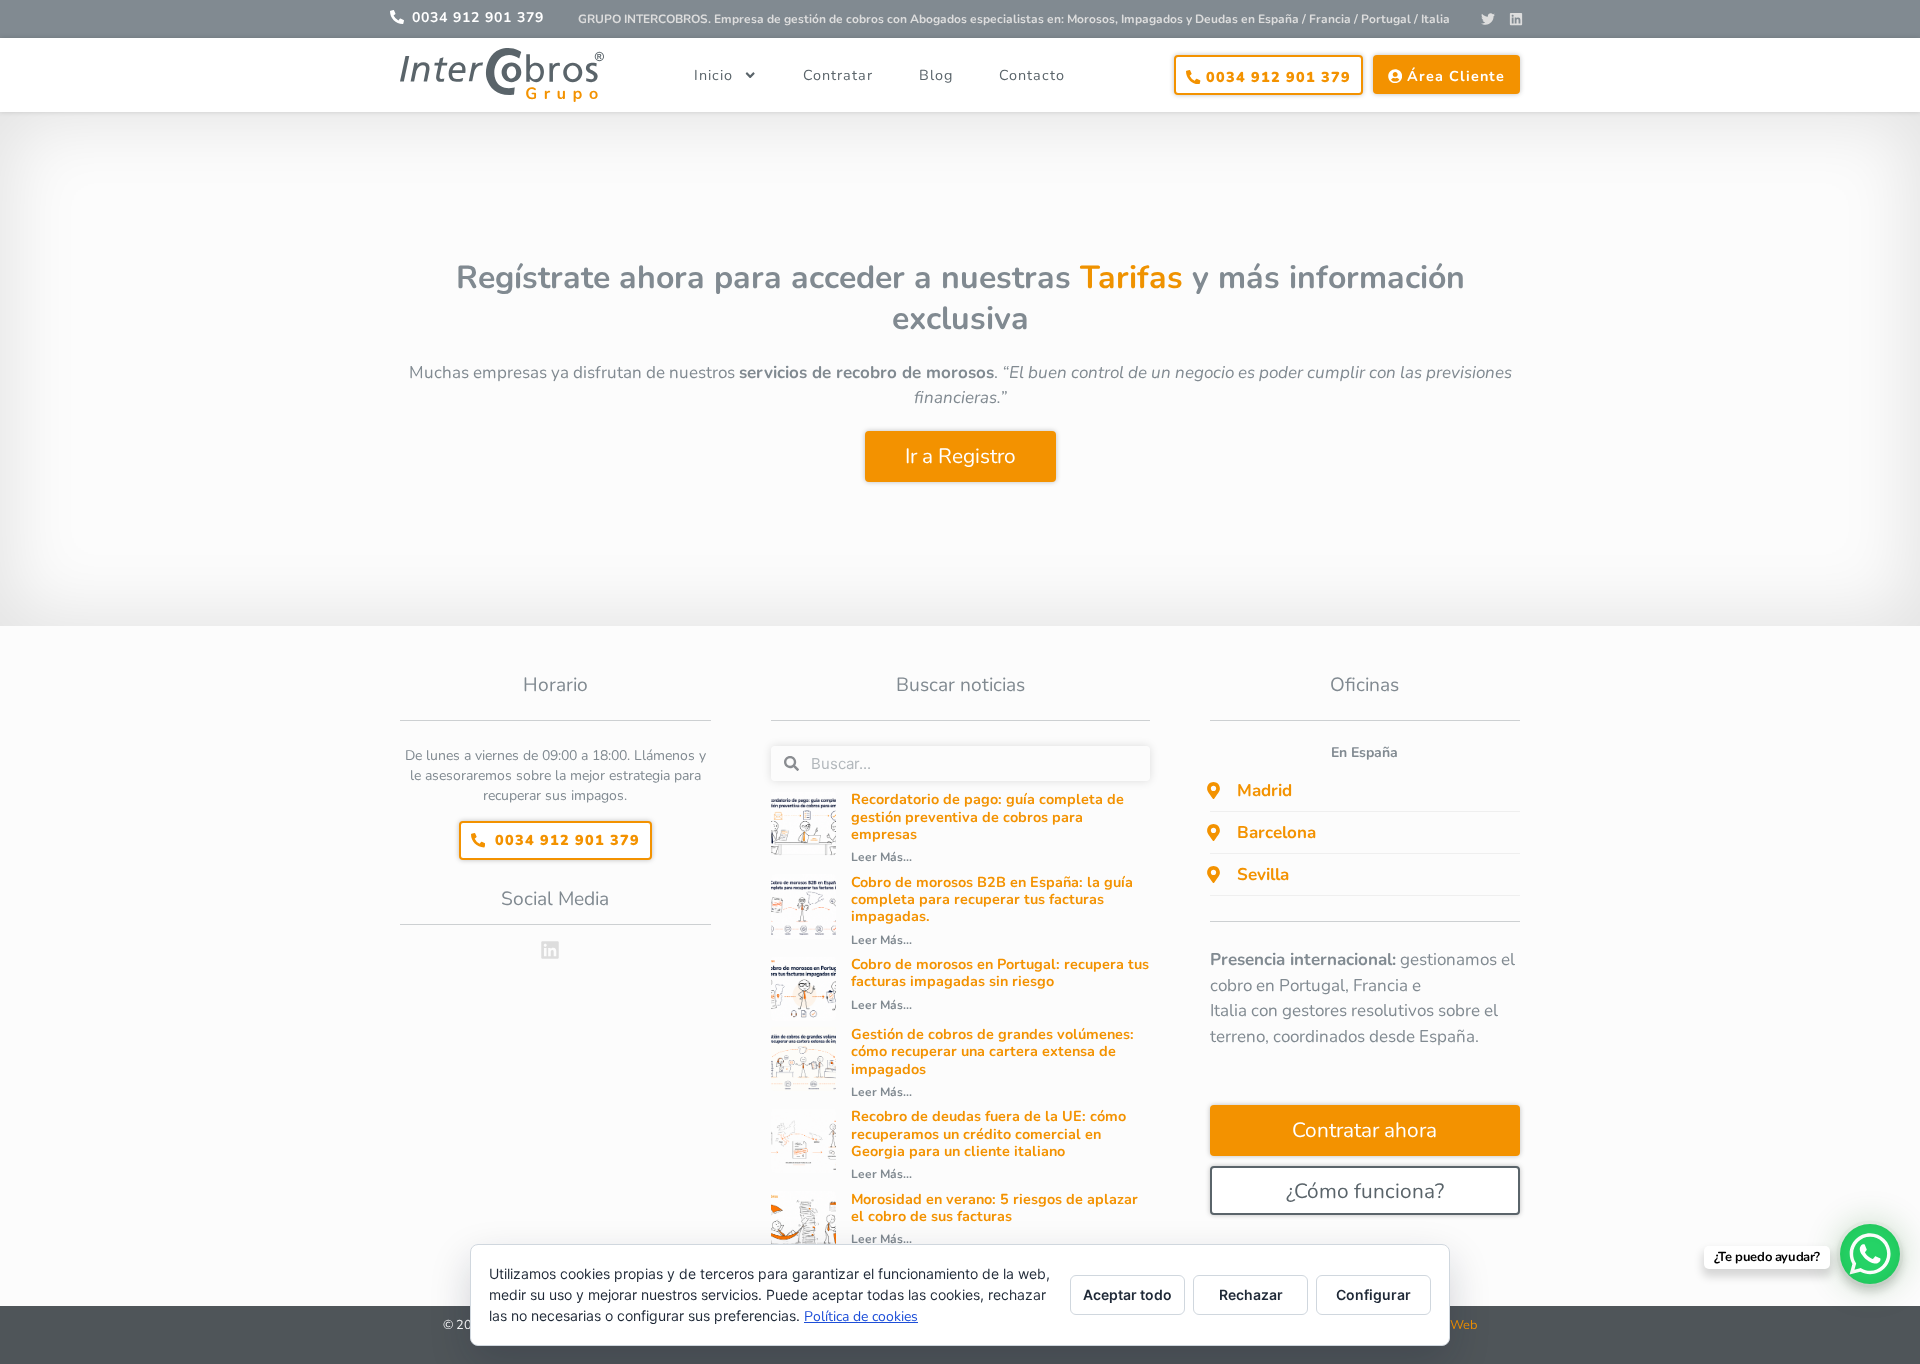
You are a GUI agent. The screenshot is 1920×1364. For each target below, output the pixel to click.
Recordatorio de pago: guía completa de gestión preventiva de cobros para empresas (987, 816)
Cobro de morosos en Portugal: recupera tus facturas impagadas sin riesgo (1000, 972)
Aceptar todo (1127, 1294)
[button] (1365, 791)
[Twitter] (1488, 19)
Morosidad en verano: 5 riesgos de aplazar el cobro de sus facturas (994, 1207)
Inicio (713, 75)
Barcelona (1276, 832)
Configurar (1373, 1294)
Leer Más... (881, 857)
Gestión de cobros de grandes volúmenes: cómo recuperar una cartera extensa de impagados (992, 1051)
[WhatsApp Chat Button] (1870, 1254)
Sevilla (1263, 874)
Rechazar (1251, 1294)
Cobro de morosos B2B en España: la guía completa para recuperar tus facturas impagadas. (992, 899)
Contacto (1032, 75)
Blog (936, 75)
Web (1463, 1325)
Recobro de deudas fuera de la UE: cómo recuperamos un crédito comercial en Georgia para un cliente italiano (988, 1133)
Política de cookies (861, 1316)
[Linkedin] (1516, 19)
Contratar (838, 75)
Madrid (1264, 790)
